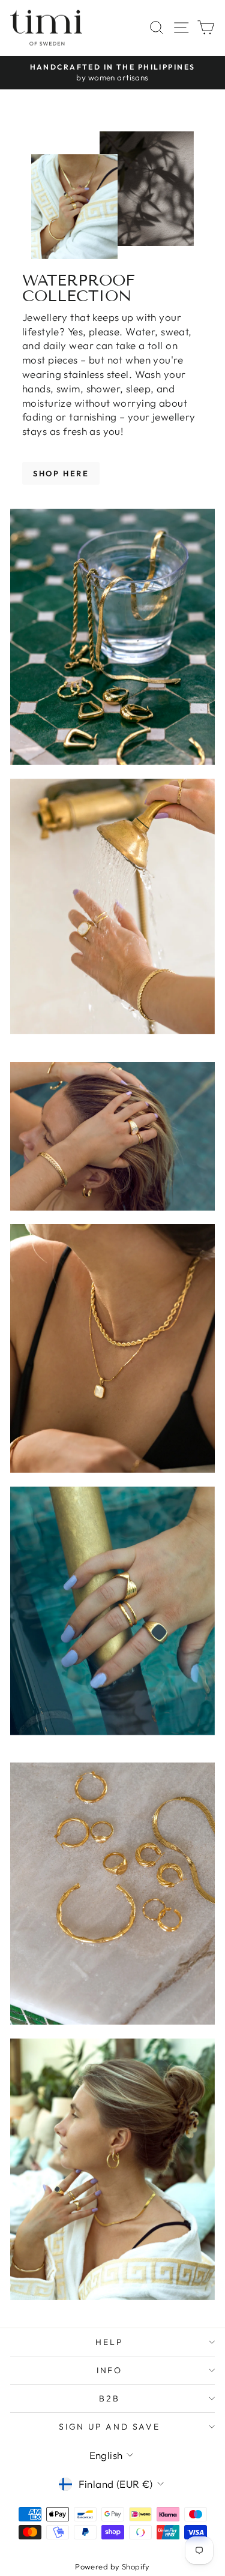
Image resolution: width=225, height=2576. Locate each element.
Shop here (61, 473)
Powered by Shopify (112, 2566)
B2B (109, 2398)
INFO (109, 2370)
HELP (109, 2342)
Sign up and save (109, 2427)
